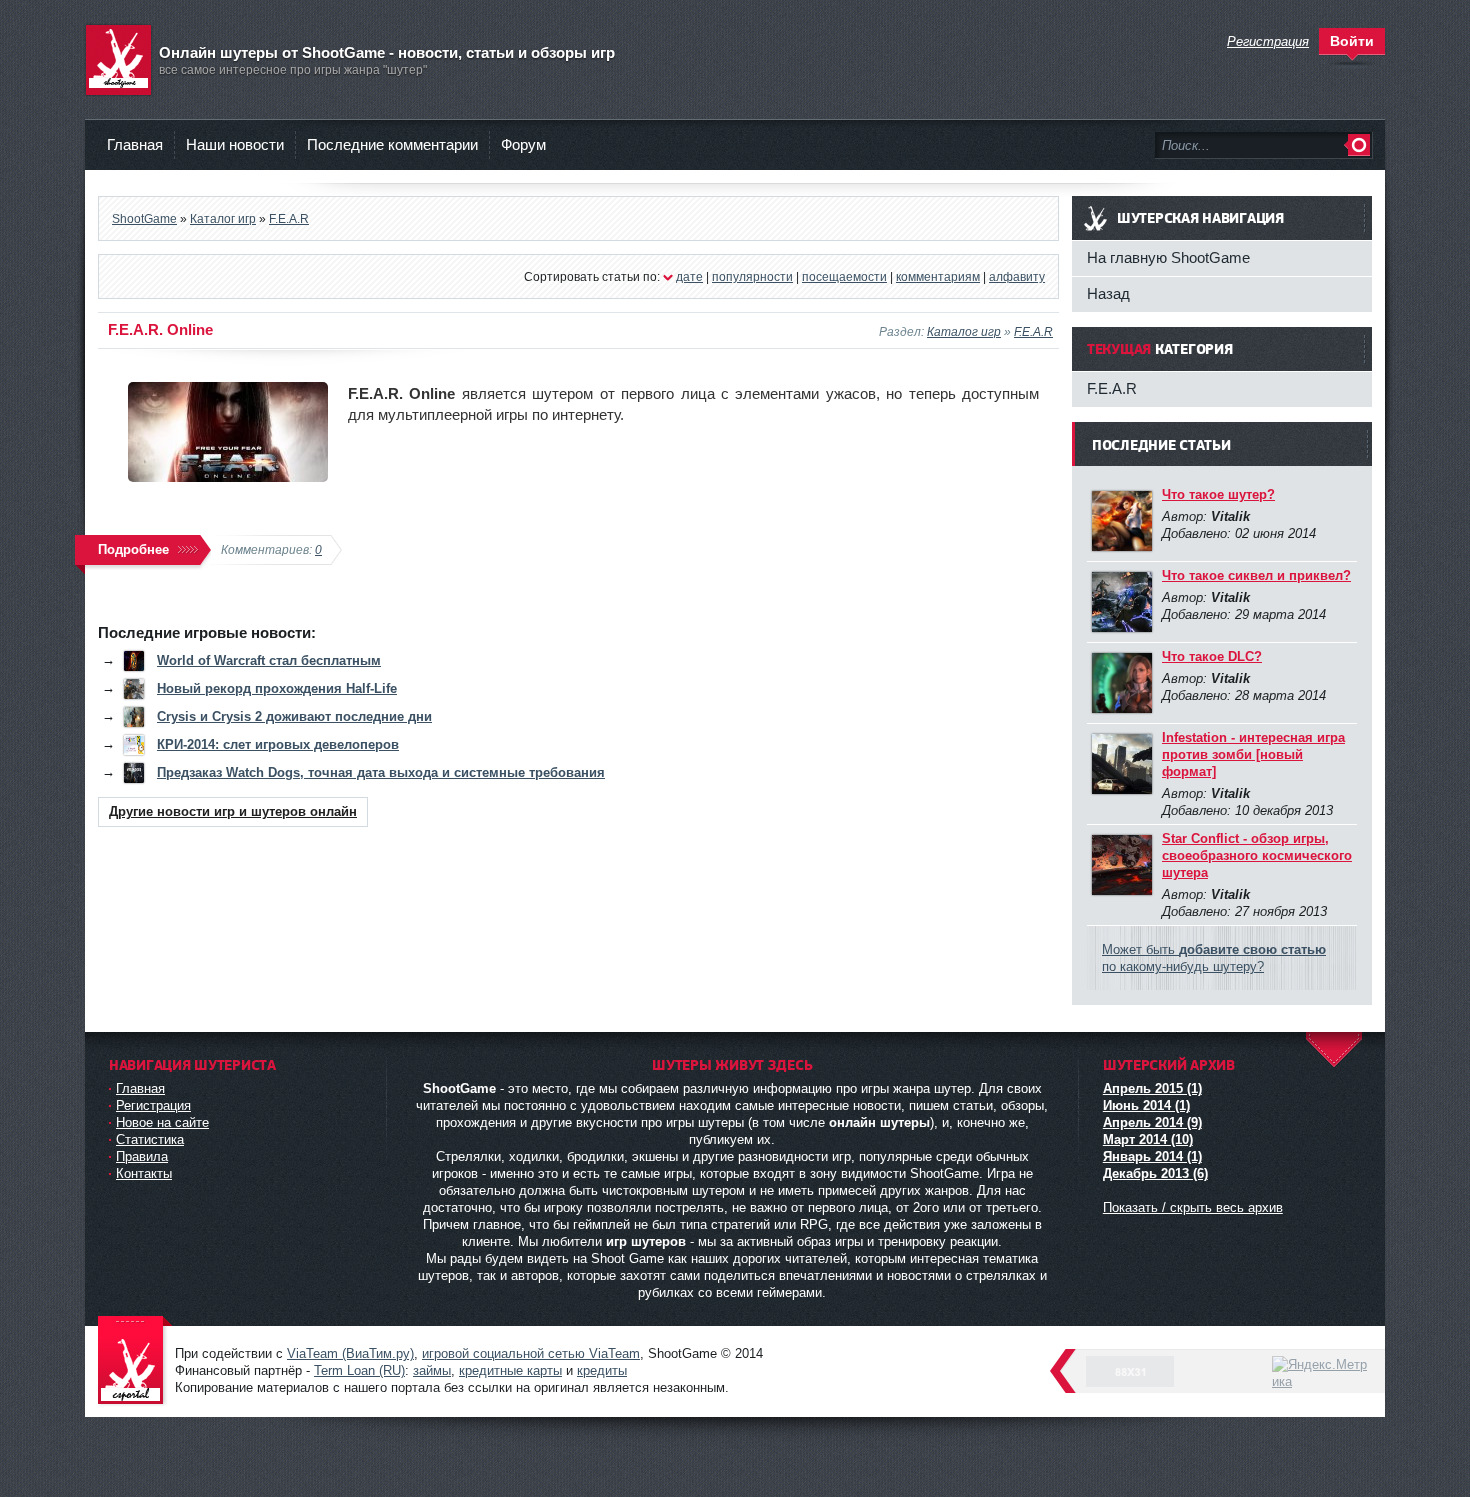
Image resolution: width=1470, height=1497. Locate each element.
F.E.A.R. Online (160, 329)
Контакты (144, 1173)
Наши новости (235, 144)
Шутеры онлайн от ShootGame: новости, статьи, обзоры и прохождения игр (135, 1361)
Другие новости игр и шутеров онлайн (233, 811)
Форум (523, 144)
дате (689, 276)
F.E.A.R (1033, 331)
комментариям (938, 276)
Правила (142, 1156)
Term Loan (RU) (359, 1370)
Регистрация (153, 1105)
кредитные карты (510, 1370)
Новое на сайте (162, 1122)
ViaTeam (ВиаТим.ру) (350, 1353)
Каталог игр (964, 331)
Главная (135, 144)
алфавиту (1017, 276)
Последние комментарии (392, 144)
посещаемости (844, 276)
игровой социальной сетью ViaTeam (531, 1353)
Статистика (150, 1139)
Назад (1108, 293)
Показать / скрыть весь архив (1193, 1207)
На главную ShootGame (1168, 257)
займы (432, 1370)
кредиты (602, 1370)
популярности (752, 276)
